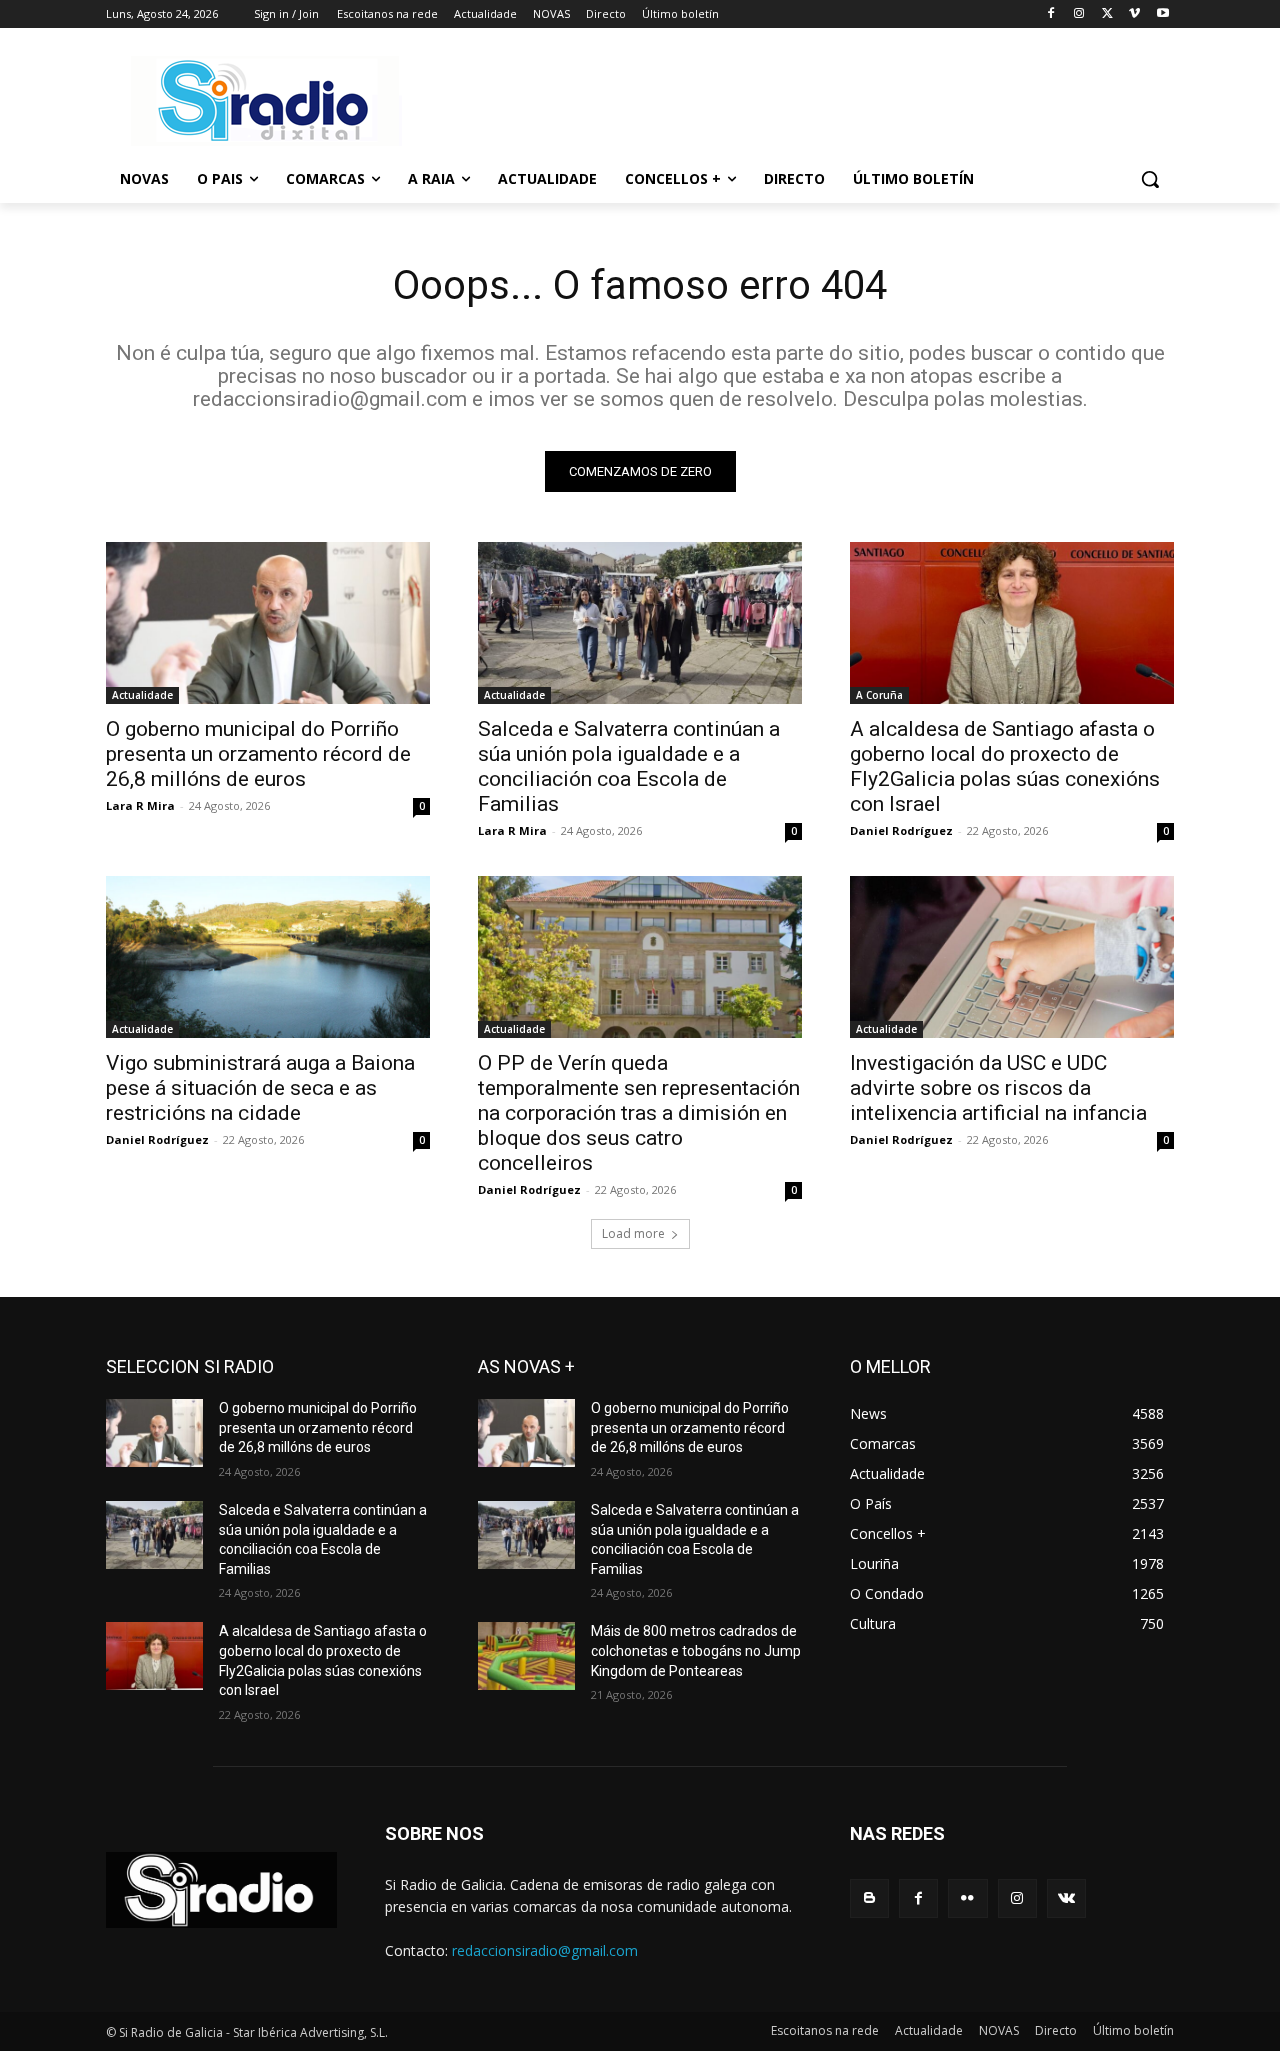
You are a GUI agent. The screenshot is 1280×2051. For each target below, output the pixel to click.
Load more (633, 1233)
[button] (1150, 179)
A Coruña (879, 695)
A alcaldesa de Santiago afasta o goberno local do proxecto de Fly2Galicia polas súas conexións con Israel (1005, 766)
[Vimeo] (1134, 14)
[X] (1107, 14)
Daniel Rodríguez (901, 830)
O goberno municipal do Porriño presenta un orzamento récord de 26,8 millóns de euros (258, 754)
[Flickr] (967, 1898)
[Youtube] (1162, 14)
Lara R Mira (140, 805)
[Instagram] (1079, 14)
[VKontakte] (1066, 1898)
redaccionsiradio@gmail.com (545, 1950)
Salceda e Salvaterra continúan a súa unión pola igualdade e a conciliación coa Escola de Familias (629, 766)
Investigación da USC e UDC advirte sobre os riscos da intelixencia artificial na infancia (998, 1088)
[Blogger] (869, 1898)
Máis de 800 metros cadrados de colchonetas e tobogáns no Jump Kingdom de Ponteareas (696, 1650)
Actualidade (142, 695)
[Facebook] (1051, 14)
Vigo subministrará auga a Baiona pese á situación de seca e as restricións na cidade (260, 1088)
